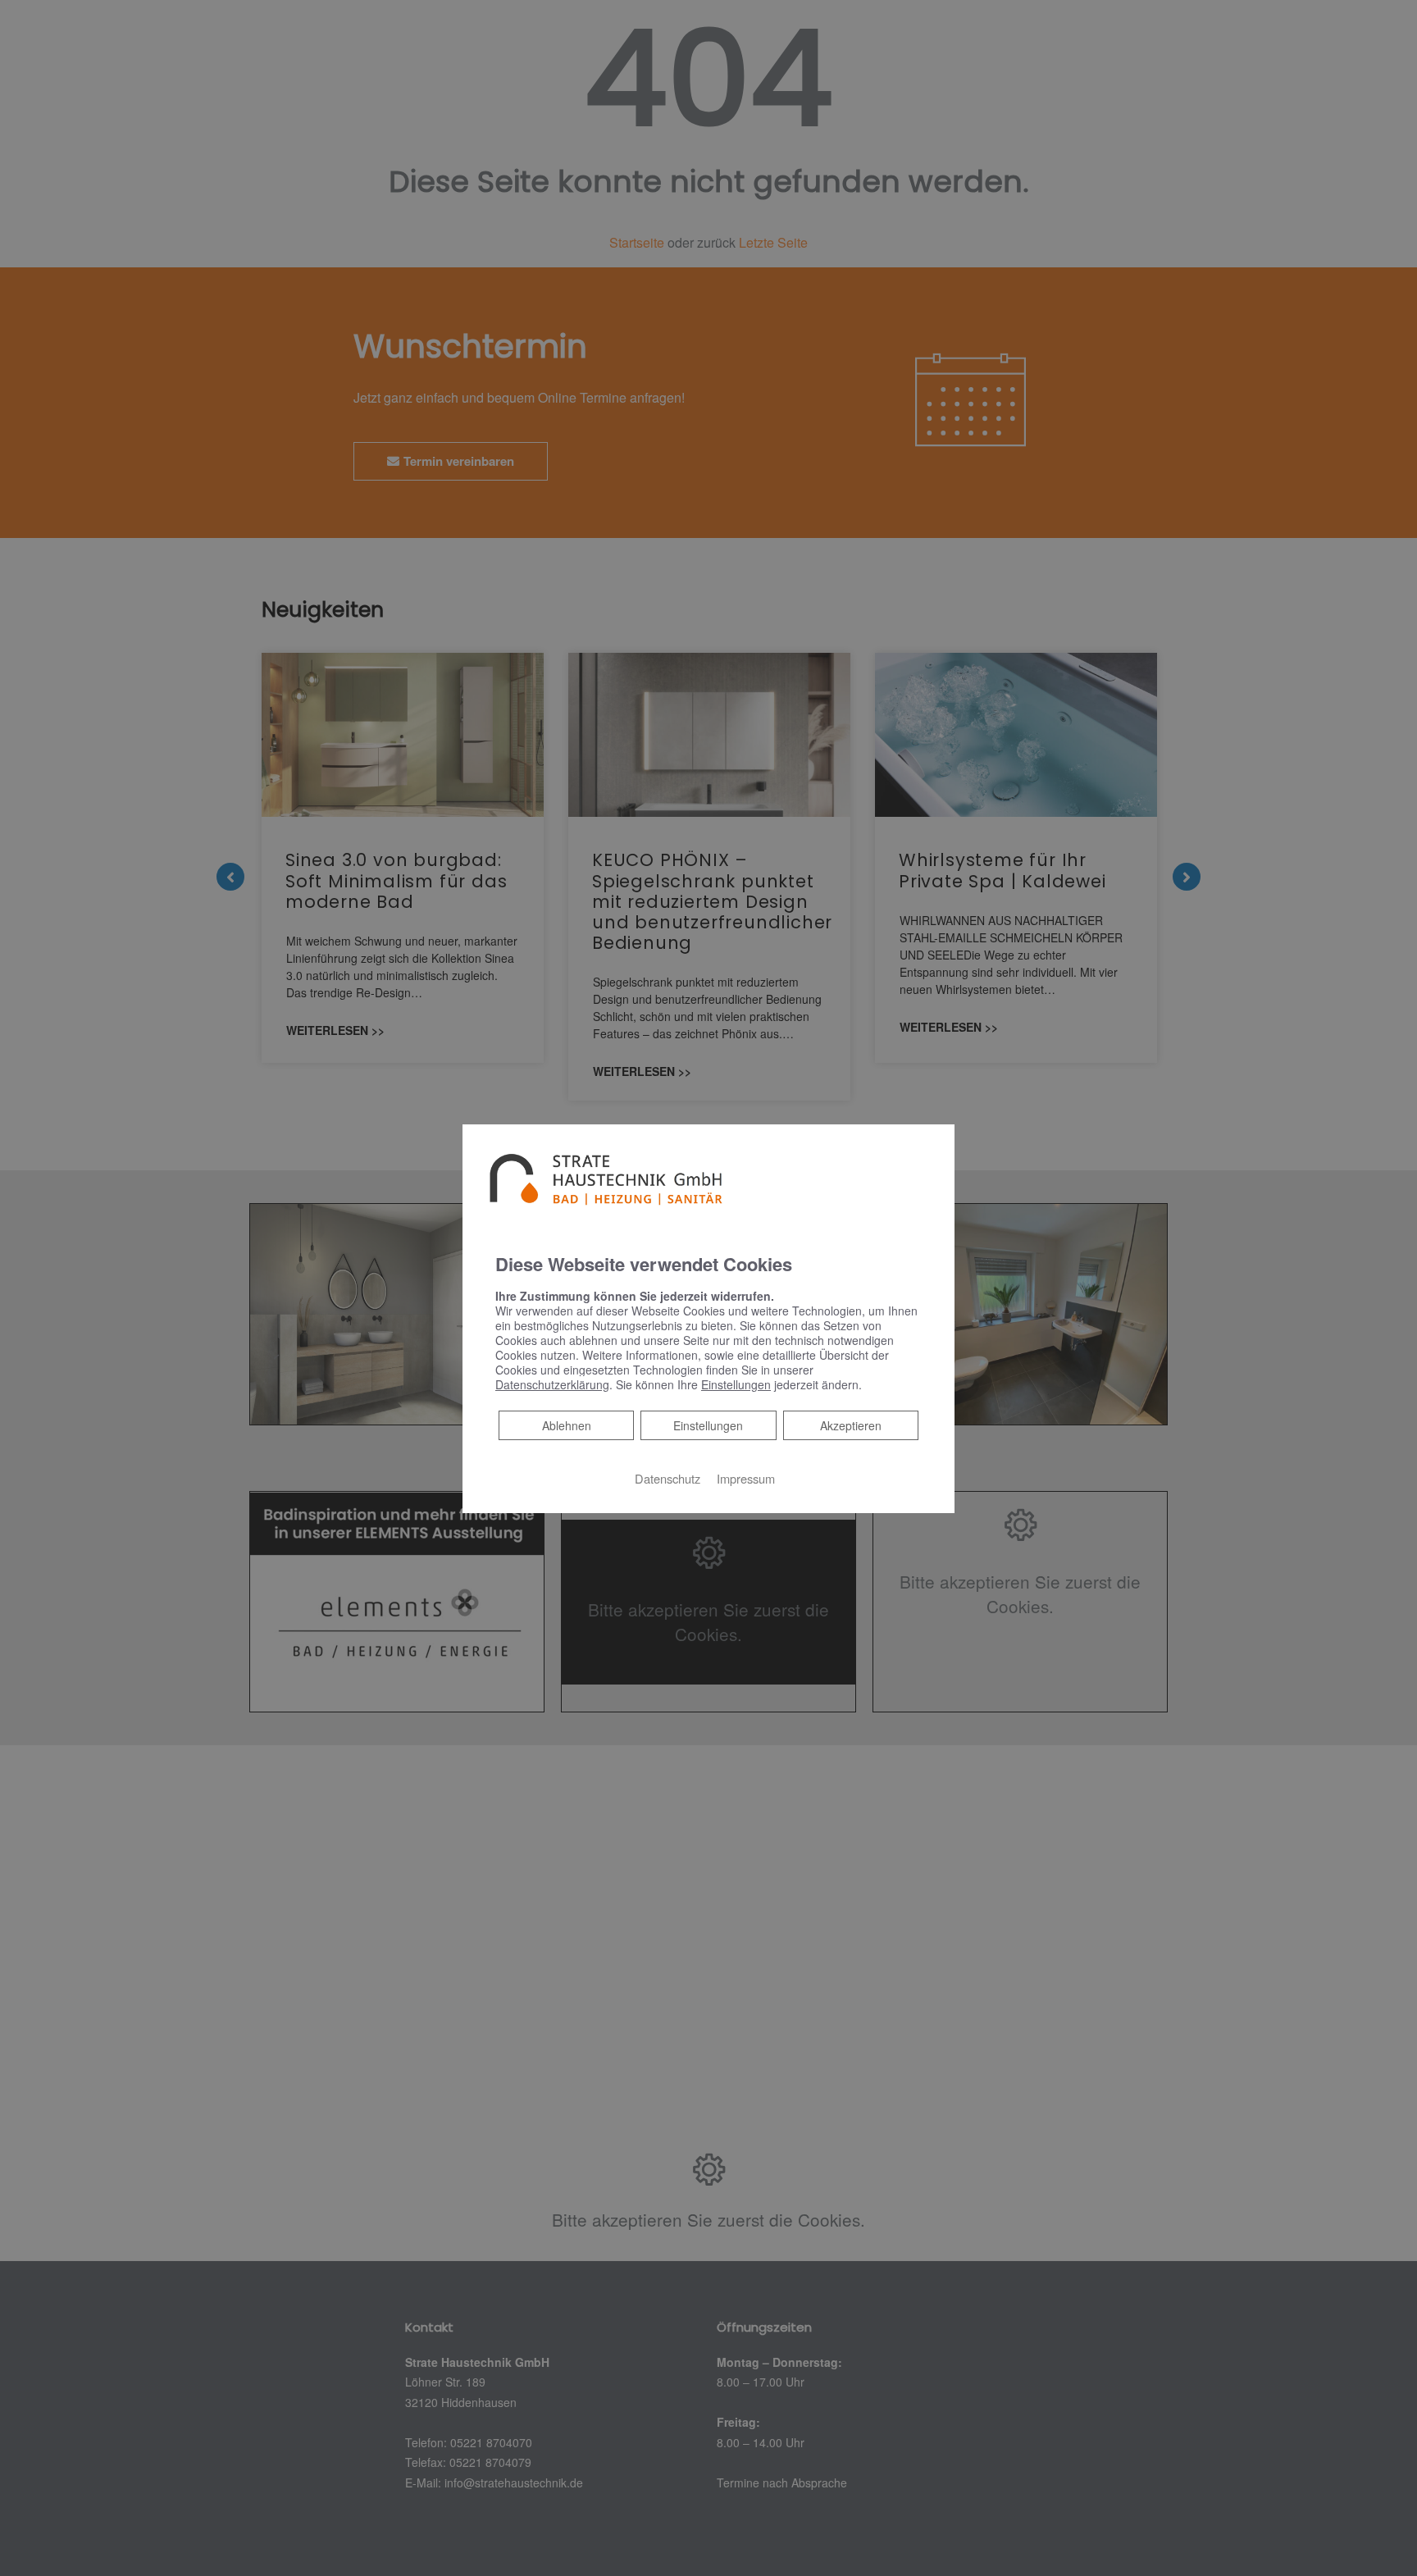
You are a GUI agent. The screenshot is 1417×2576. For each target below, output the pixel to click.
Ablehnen (566, 1425)
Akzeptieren (851, 1425)
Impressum (746, 1478)
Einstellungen (708, 1425)
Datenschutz (667, 1478)
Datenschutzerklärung (552, 1384)
